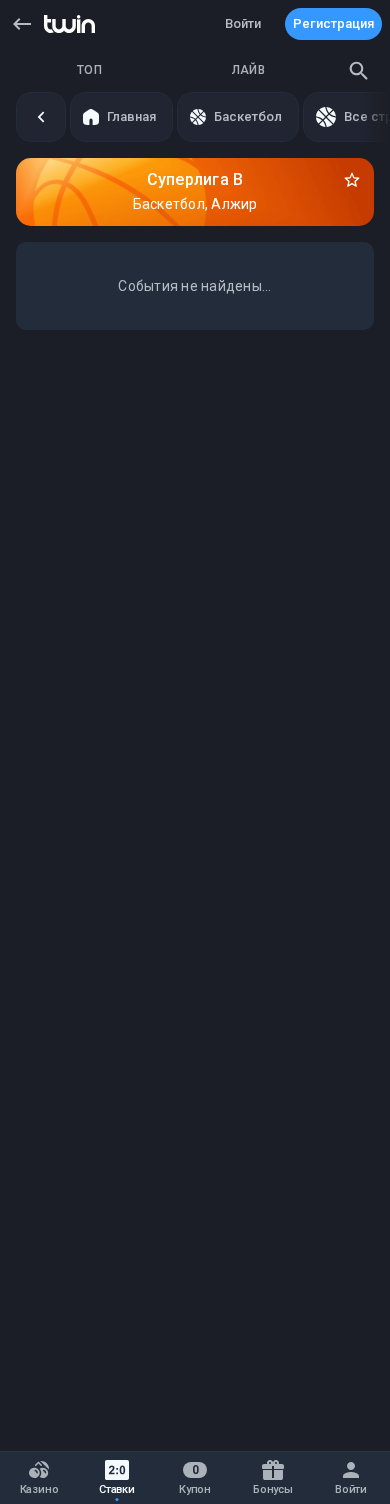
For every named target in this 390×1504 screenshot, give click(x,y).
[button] (22, 24)
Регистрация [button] (333, 23)
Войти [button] (243, 23)
